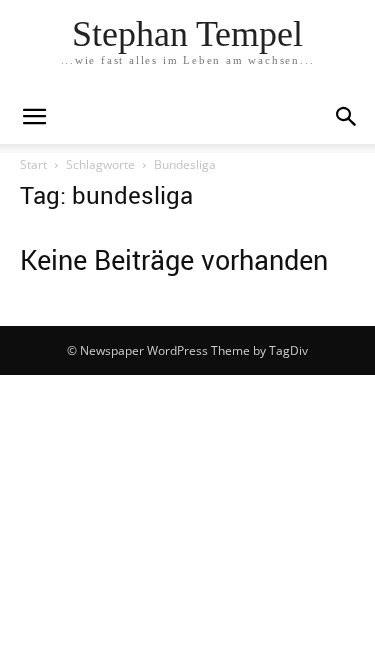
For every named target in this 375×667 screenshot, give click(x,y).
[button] (347, 117)
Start (33, 164)
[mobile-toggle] (34, 117)
